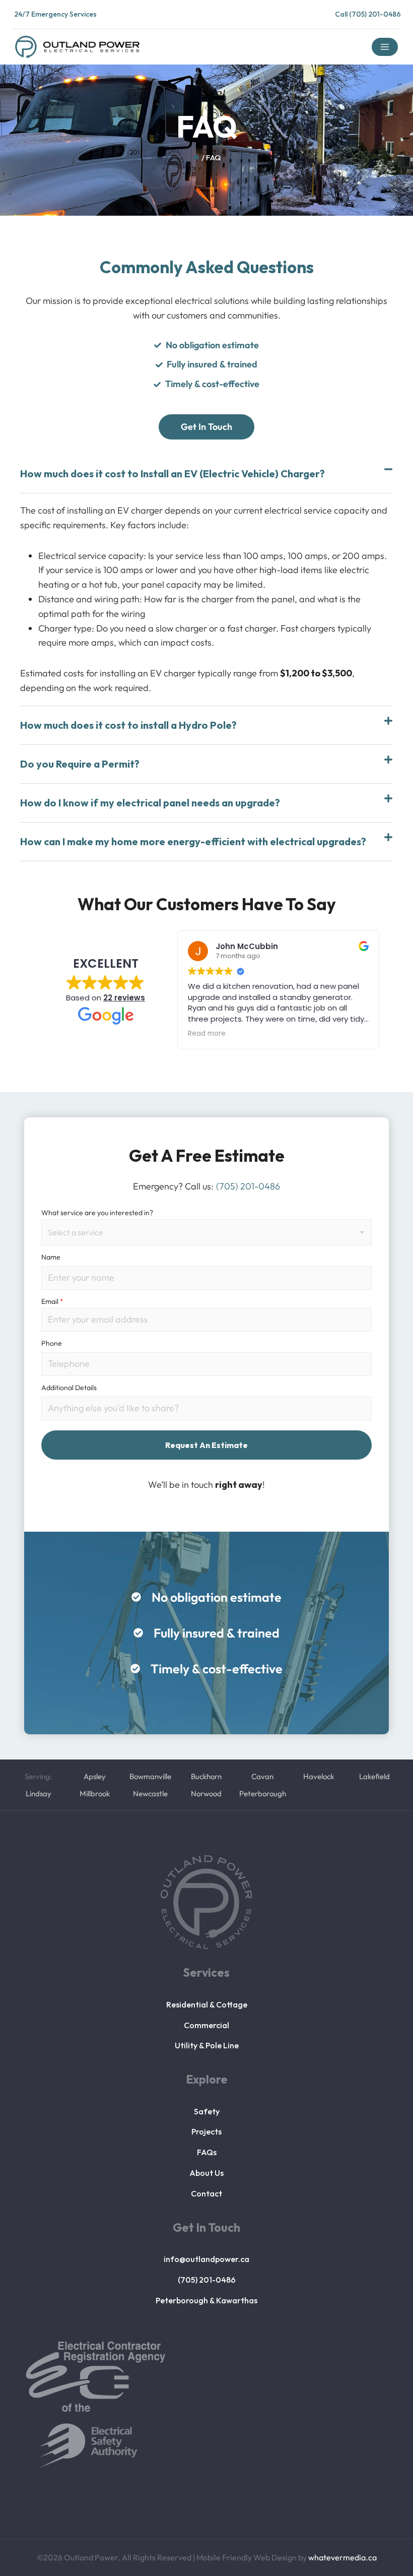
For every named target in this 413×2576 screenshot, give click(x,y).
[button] (206, 474)
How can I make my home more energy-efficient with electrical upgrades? (193, 841)
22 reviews (124, 998)
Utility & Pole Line (207, 2045)
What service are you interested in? (97, 1213)
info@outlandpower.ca (206, 2259)
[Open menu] (385, 47)
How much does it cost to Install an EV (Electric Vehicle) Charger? (173, 474)
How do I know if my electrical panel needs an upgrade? (150, 803)
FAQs (207, 2152)
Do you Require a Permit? (80, 764)
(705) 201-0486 (207, 2280)
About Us (206, 2173)
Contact (206, 2193)
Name (51, 1257)
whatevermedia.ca (342, 2557)
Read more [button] (207, 1034)
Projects (206, 2131)
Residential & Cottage (207, 2004)
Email (52, 1301)
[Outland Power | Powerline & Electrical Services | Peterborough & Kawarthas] (77, 47)
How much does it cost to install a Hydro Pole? (128, 725)
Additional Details (69, 1388)
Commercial (206, 2025)
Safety (207, 2111)
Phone (52, 1343)
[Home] (196, 158)
